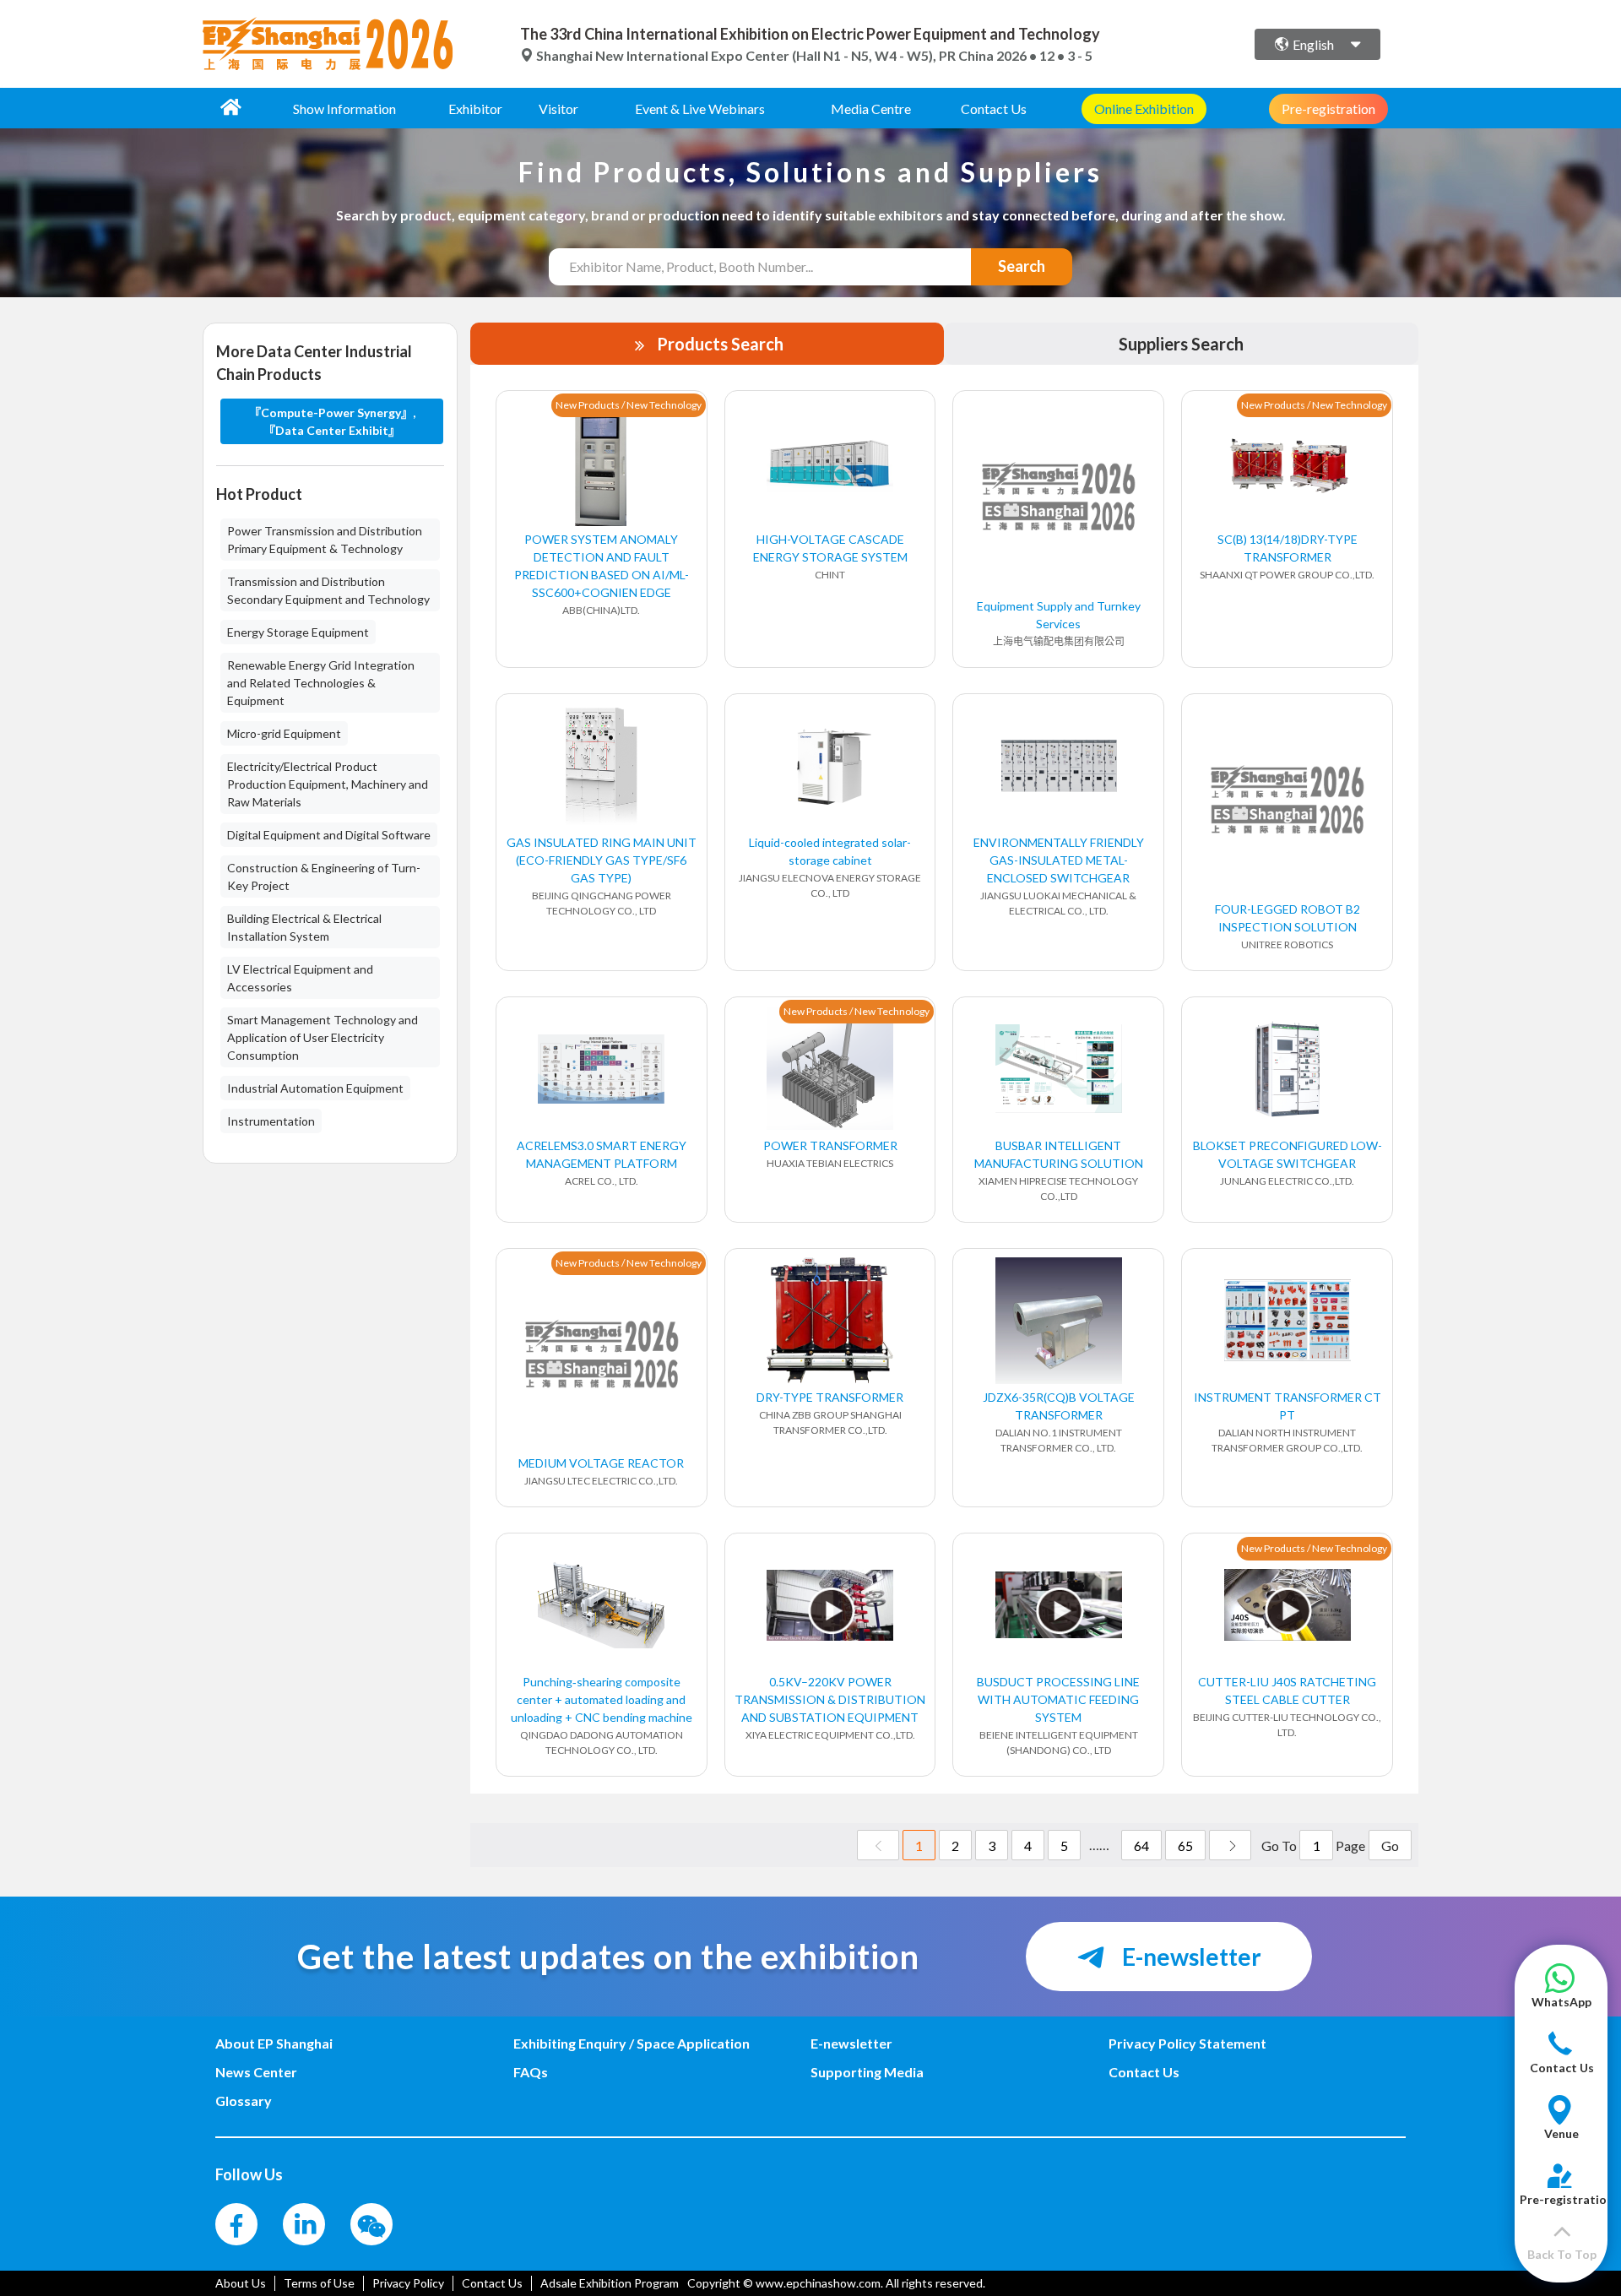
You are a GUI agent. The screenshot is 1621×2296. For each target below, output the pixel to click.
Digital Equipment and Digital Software (329, 835)
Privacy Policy (408, 2283)
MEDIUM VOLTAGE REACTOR (601, 1463)
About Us (241, 2283)
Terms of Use (319, 2283)
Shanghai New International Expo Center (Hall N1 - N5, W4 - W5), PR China (765, 55)
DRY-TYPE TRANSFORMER (830, 1397)
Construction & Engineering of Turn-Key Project (324, 877)
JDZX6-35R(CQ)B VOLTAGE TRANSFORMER (1059, 1406)
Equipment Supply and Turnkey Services (1059, 615)
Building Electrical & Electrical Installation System (304, 927)
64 (1141, 1845)
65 (1185, 1845)
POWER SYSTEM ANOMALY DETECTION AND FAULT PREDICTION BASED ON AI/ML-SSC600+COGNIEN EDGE (602, 566)
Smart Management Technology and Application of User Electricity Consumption (323, 1037)
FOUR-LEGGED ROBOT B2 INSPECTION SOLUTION (1288, 918)
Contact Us (994, 109)
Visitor (558, 109)
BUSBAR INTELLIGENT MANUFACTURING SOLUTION (1059, 1154)
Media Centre (871, 109)
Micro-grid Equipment (284, 733)
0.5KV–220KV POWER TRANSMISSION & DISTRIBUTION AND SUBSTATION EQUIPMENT (830, 1699)
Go (1390, 1845)
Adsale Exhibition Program (610, 2283)
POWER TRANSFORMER (830, 1145)
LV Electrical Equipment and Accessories (300, 978)
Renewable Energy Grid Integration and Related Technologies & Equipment (321, 683)
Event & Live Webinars (700, 109)
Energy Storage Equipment (298, 632)
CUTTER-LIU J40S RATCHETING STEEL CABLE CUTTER (1287, 1691)
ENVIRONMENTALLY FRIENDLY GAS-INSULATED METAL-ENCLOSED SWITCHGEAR (1059, 860)
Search (1022, 266)
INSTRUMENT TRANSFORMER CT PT (1288, 1406)
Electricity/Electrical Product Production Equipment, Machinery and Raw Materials (328, 784)
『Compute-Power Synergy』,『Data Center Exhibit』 (332, 421)
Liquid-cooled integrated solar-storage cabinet (830, 851)
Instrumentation (271, 1121)
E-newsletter (1190, 1957)
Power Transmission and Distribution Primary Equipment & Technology (325, 540)
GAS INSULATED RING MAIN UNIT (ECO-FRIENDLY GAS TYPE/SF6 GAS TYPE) (602, 860)
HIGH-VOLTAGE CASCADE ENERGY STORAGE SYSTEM (830, 548)
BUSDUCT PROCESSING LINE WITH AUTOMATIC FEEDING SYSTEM (1058, 1699)
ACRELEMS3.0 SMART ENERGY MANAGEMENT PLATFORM (602, 1154)
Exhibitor (475, 109)
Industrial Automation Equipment (315, 1088)
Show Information (344, 109)
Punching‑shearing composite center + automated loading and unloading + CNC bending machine (602, 1699)
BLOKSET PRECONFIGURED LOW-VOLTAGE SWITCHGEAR (1288, 1154)
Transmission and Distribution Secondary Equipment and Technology (328, 590)
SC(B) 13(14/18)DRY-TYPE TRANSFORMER (1288, 548)
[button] (1561, 1994)
